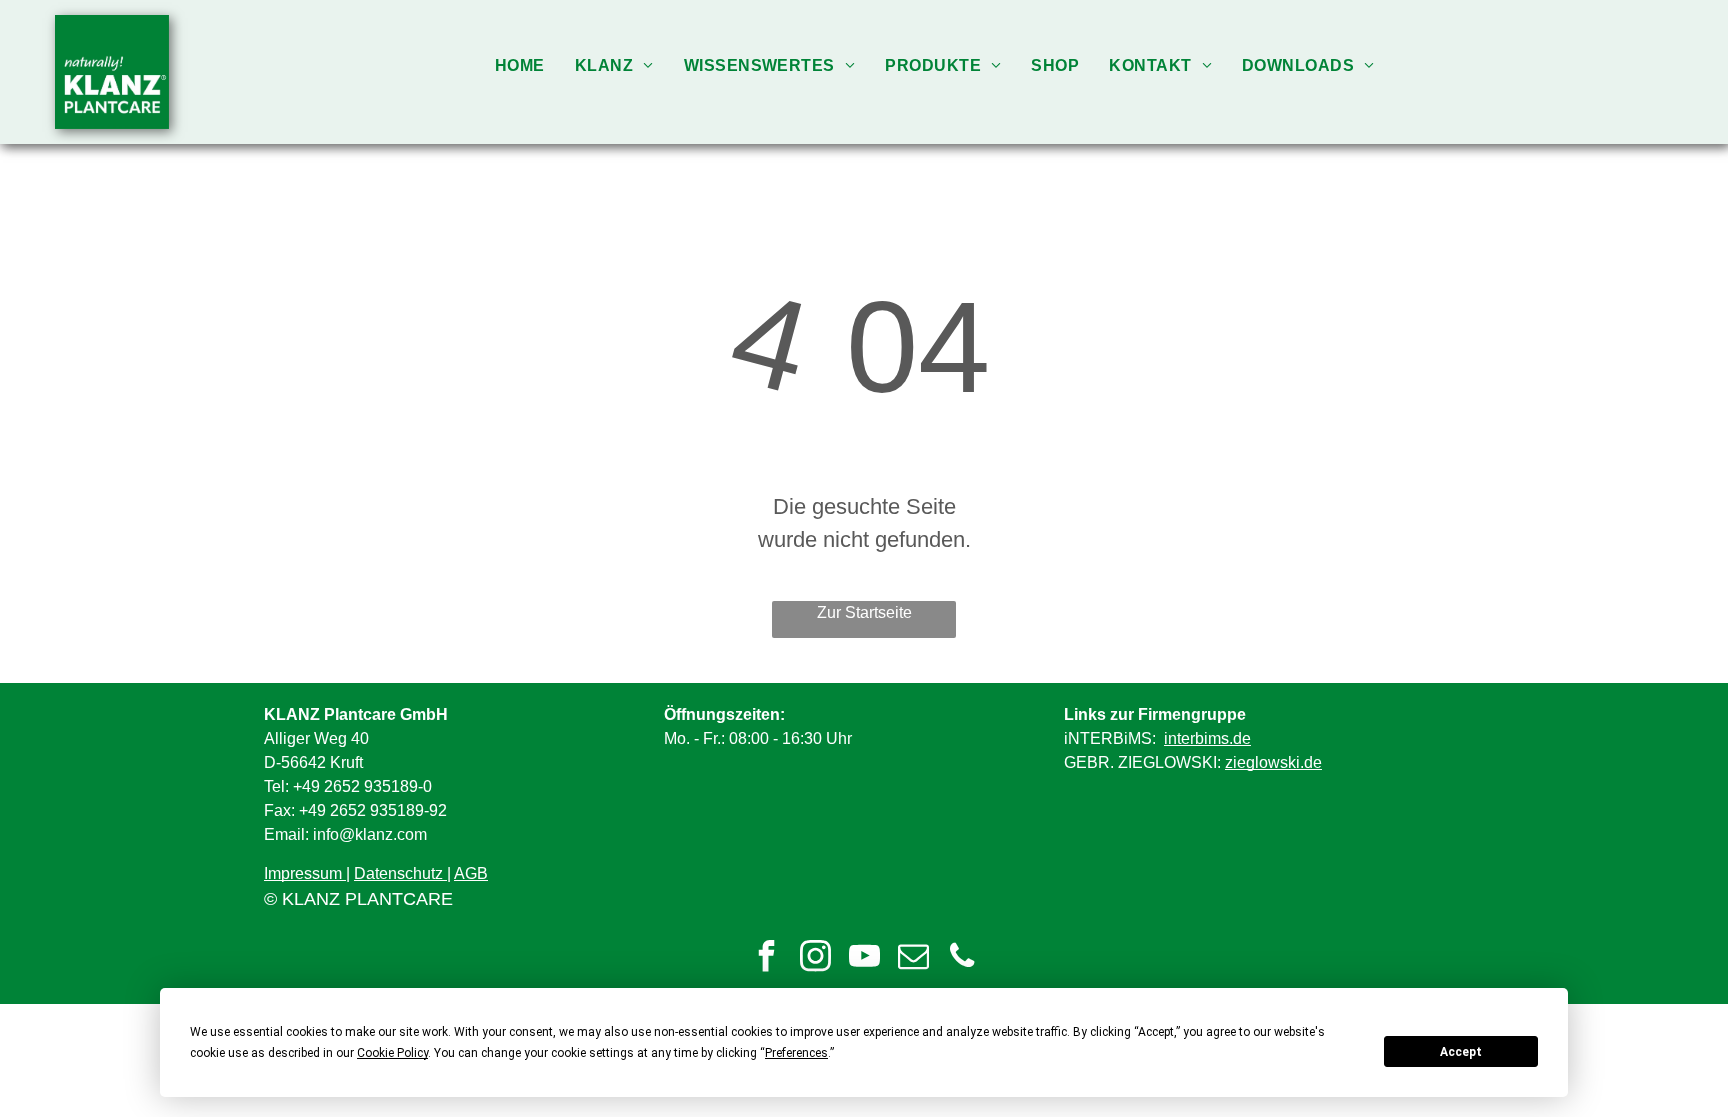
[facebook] (766, 958)
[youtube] (864, 958)
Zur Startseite (864, 612)
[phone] (962, 958)
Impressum (303, 873)
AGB (471, 873)
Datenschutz (398, 873)
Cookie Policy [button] (392, 1053)
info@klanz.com (370, 834)
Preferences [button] (796, 1053)
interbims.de (1207, 738)
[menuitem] (520, 65)
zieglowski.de (1273, 762)
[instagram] (815, 958)
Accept (1461, 1052)
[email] (913, 958)
